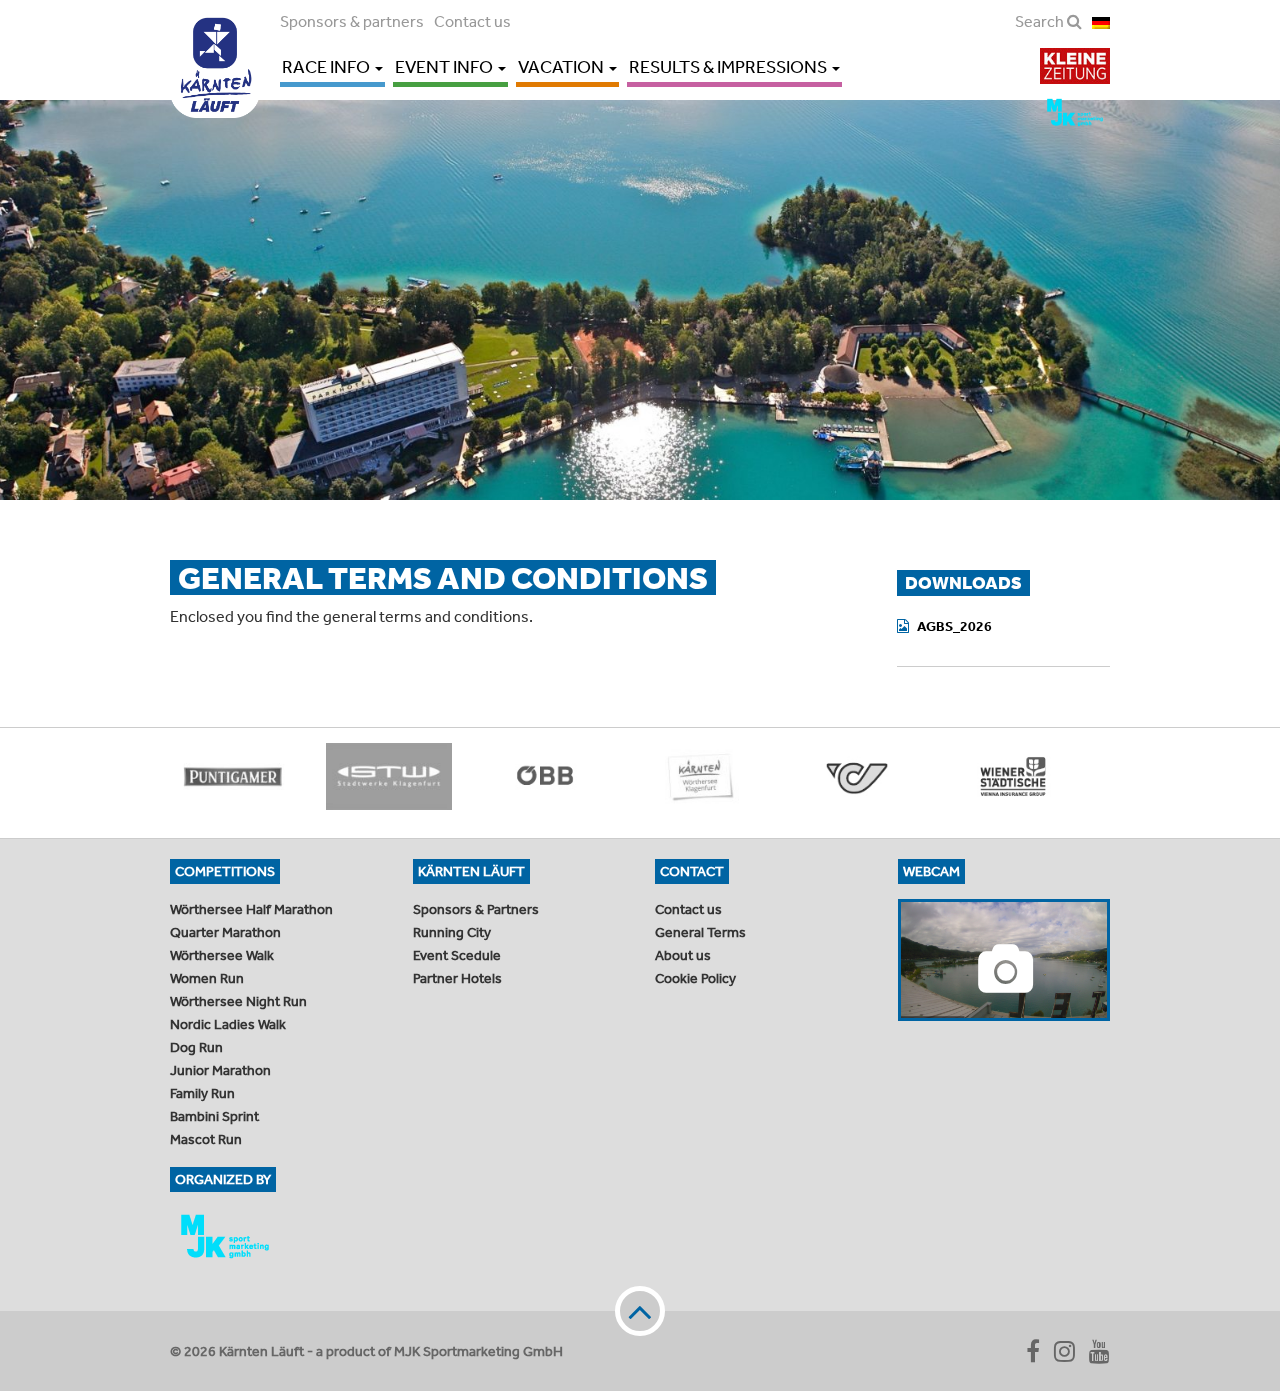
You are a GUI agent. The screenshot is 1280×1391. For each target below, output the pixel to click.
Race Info (327, 66)
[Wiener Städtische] (1013, 776)
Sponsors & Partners (476, 909)
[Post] (857, 776)
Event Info (445, 66)
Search (1041, 21)
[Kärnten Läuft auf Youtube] (1099, 1351)
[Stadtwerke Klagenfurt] (389, 776)
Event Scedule (457, 955)
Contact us (472, 21)
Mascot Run (206, 1139)
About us (683, 955)
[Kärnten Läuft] (215, 59)
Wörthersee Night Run (238, 1001)
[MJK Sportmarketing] (276, 1236)
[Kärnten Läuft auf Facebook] (1033, 1351)
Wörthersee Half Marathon (251, 909)
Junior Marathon (220, 1070)
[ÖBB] (545, 776)
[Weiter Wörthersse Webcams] (1004, 960)
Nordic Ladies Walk (228, 1024)
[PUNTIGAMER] (233, 776)
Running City (452, 932)
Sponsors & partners (352, 21)
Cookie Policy (695, 978)
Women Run (207, 978)
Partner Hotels (457, 978)
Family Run (202, 1093)
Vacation (562, 66)
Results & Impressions (729, 66)
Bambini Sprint (214, 1116)
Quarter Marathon (225, 932)
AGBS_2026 (954, 626)
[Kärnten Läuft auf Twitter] (1064, 1351)
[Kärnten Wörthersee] (701, 776)
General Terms (700, 932)
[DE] (1101, 21)
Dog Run (196, 1047)
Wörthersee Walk (222, 955)
